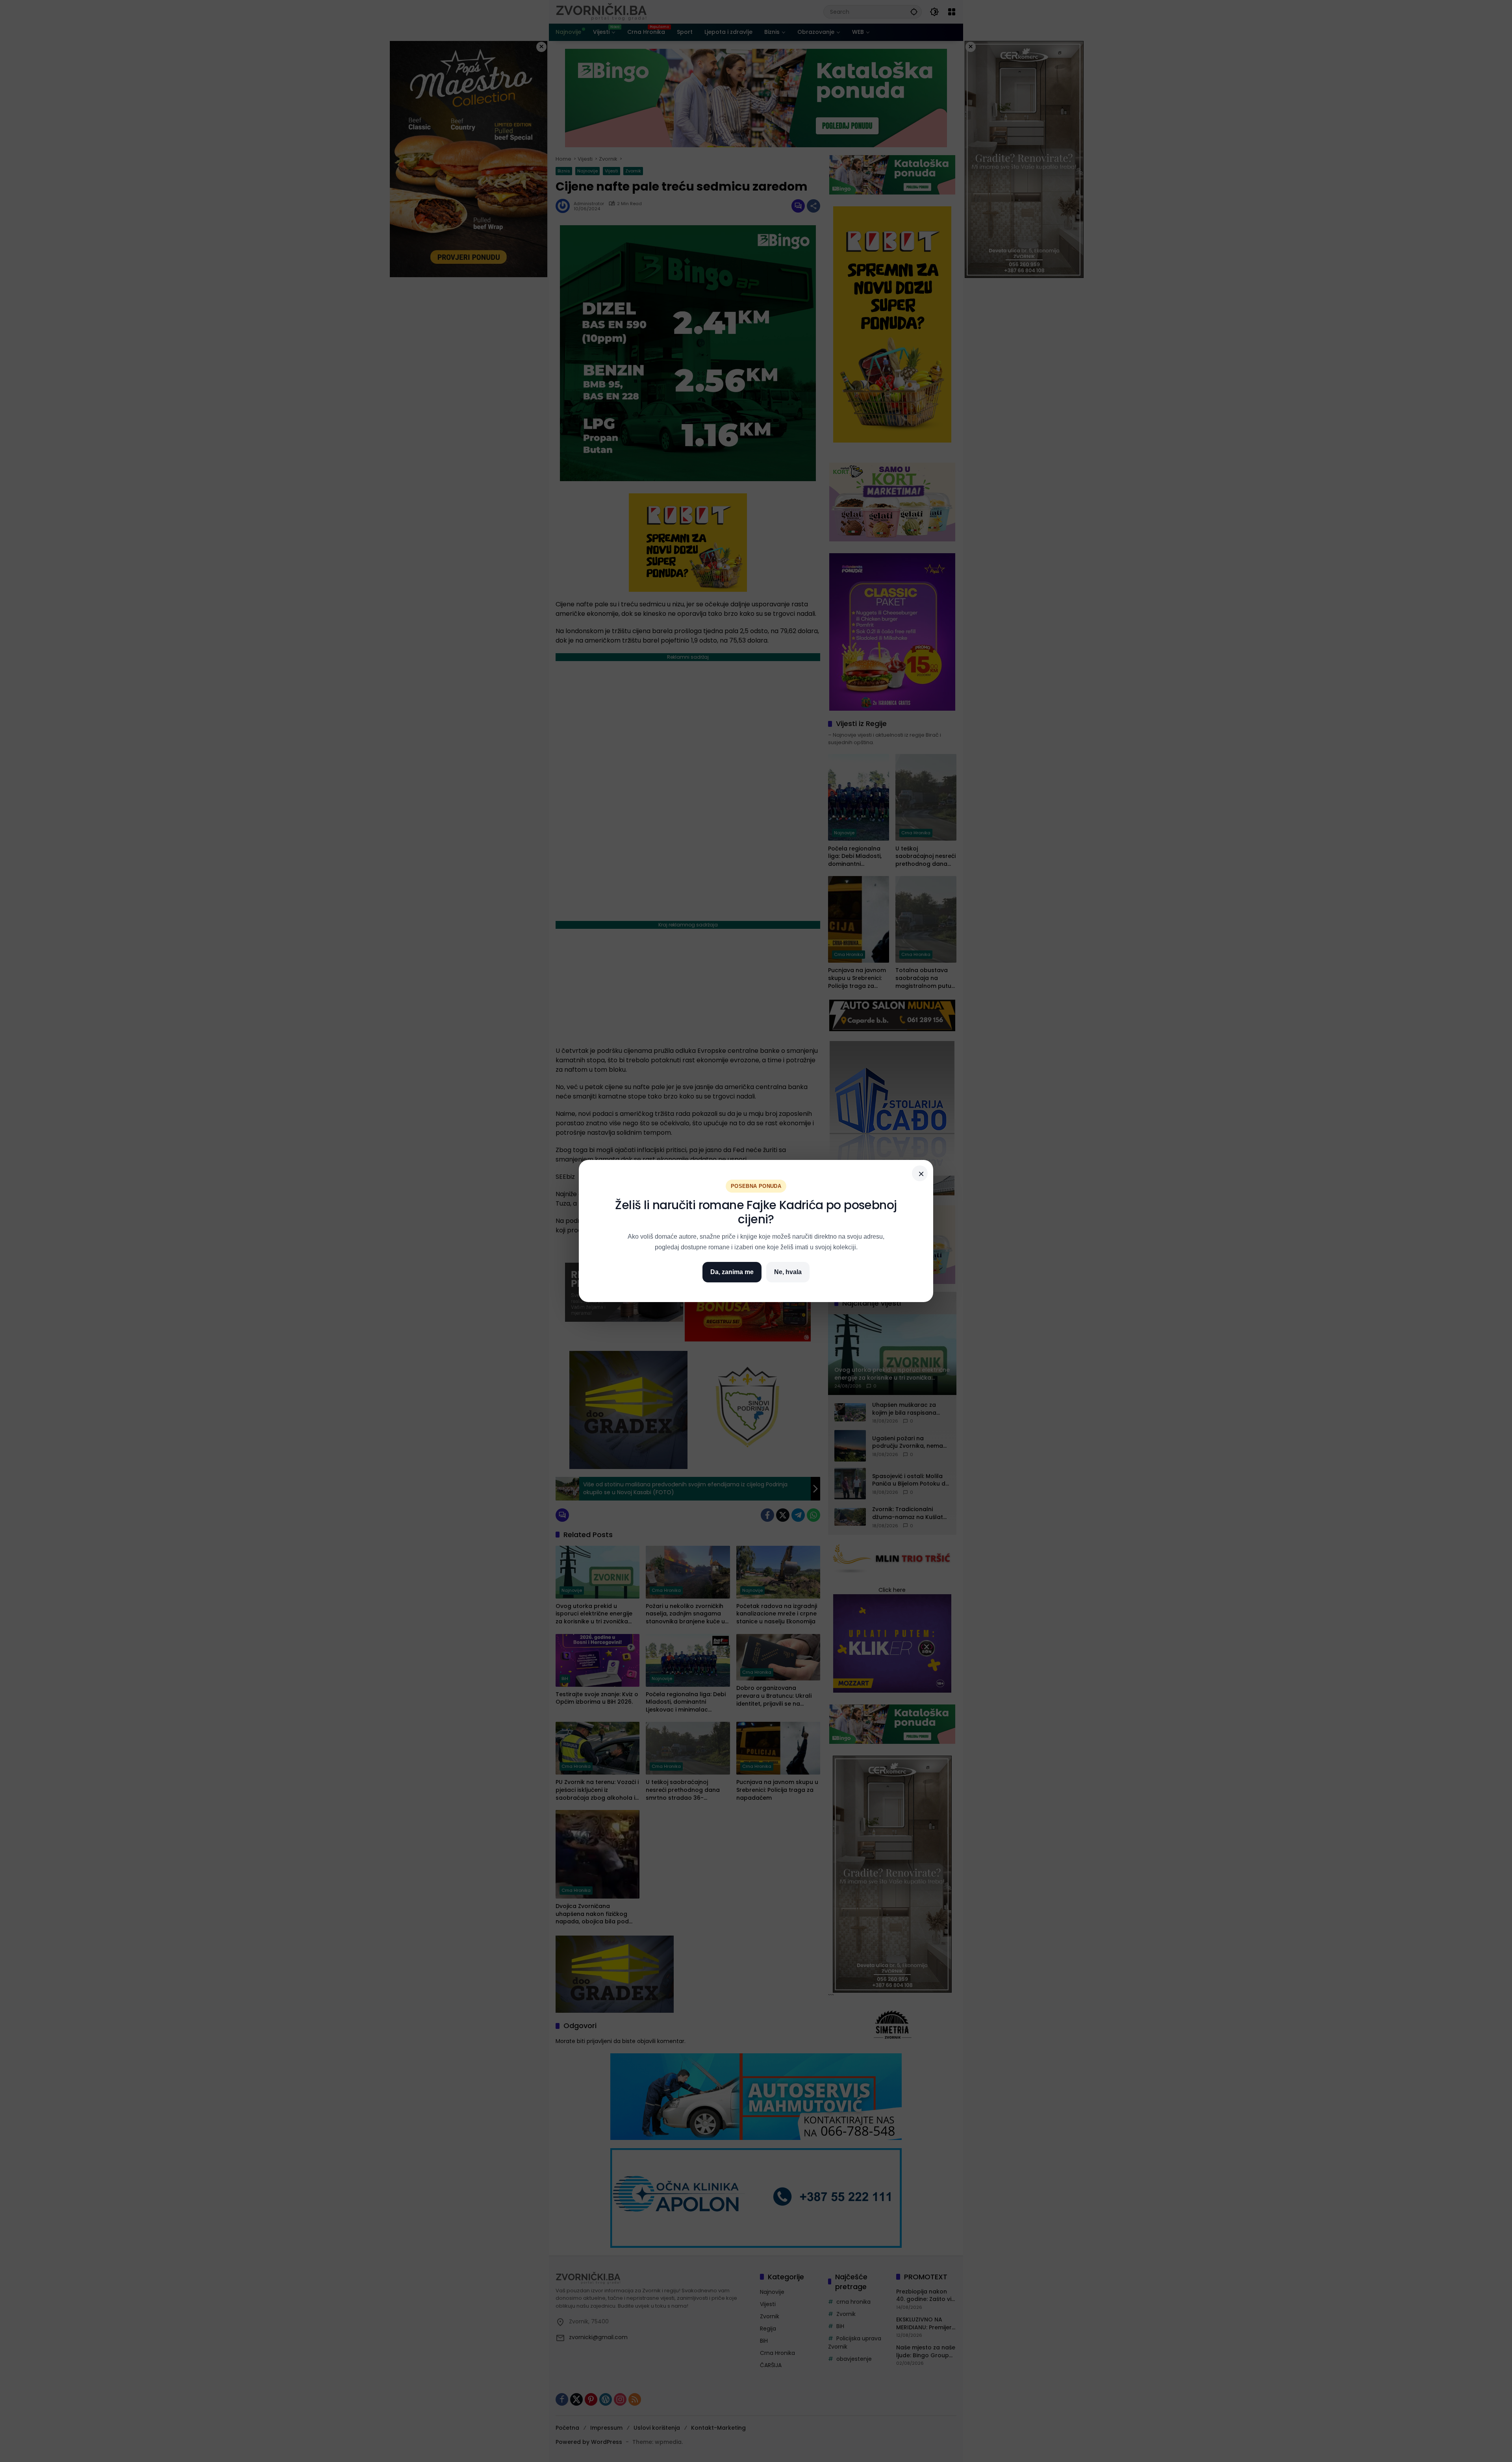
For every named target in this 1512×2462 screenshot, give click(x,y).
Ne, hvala (788, 1272)
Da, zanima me (732, 1272)
